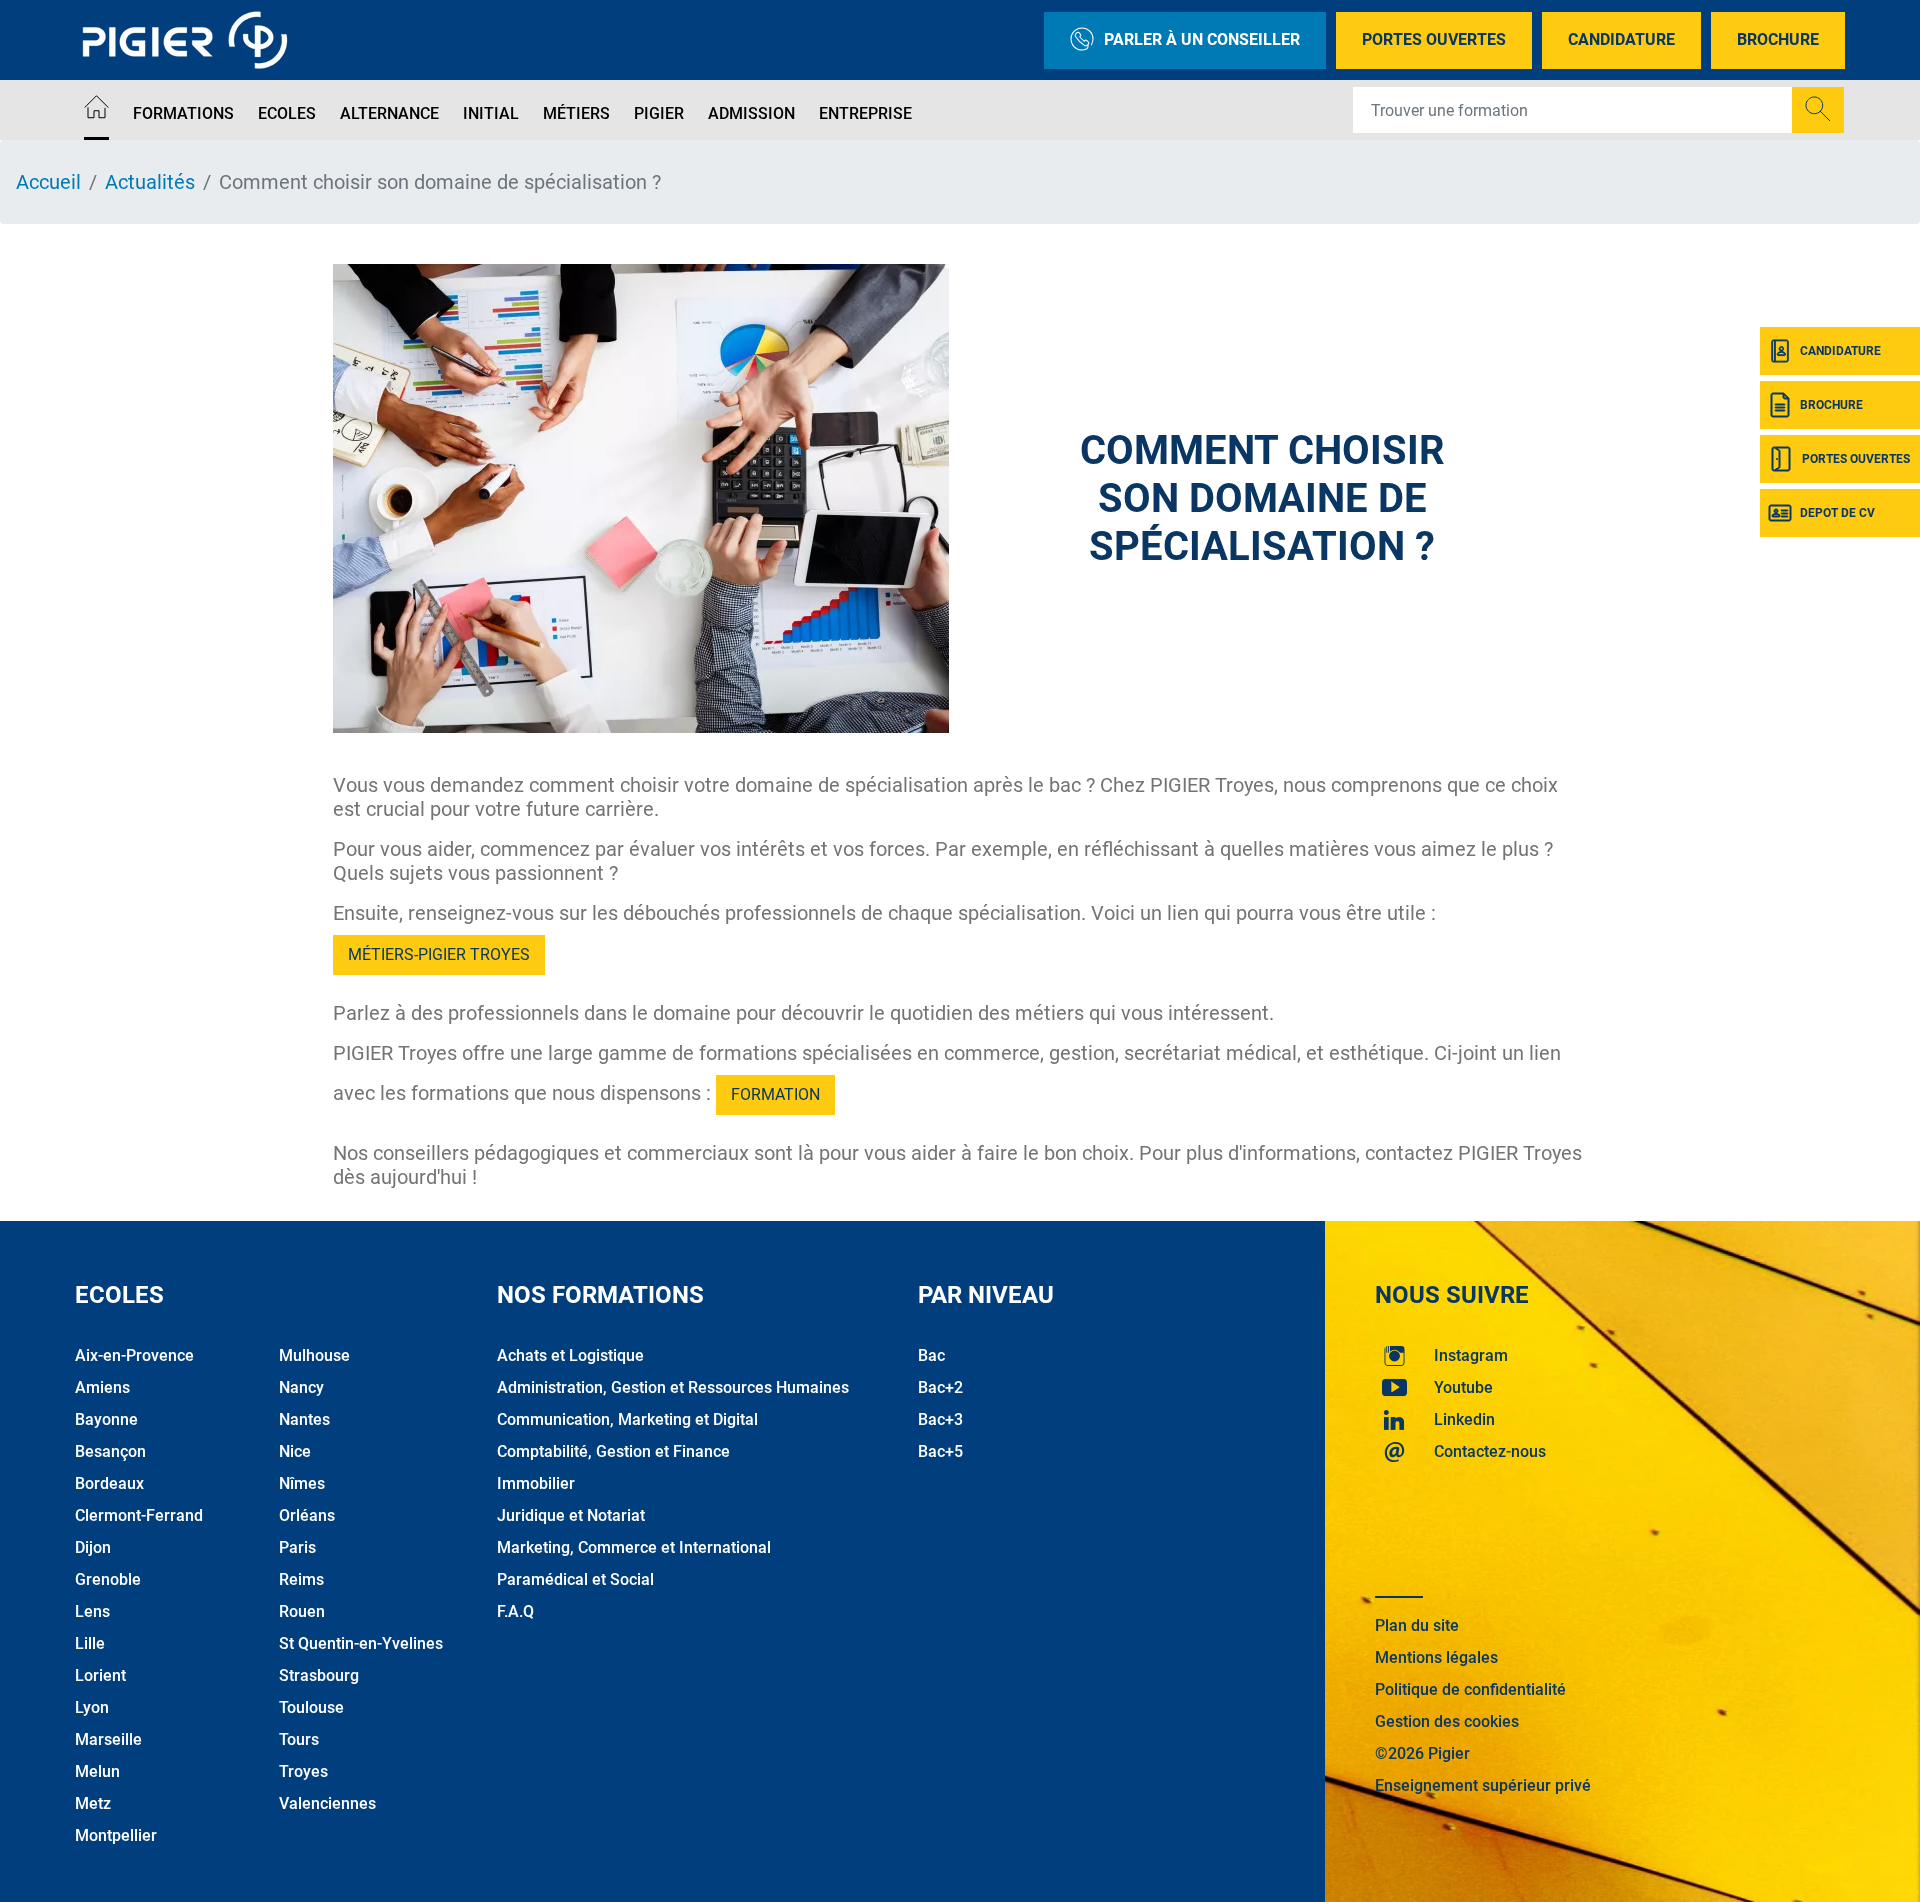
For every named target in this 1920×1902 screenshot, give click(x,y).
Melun (97, 1771)
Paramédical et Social (575, 1579)
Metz (93, 1803)
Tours (299, 1739)
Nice (295, 1451)
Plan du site (1417, 1625)
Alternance (389, 113)
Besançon (110, 1451)
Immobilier (536, 1483)
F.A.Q (515, 1611)
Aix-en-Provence (134, 1355)
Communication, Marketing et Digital (627, 1419)
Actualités (150, 182)
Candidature (1621, 39)
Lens (92, 1611)
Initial (491, 113)
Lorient (100, 1675)
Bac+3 (940, 1419)
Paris (297, 1547)
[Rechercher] (1818, 110)
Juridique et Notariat (571, 1515)
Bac (931, 1355)
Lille (90, 1643)
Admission (751, 113)
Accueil (48, 182)
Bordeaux (109, 1483)
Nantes (304, 1419)
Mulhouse (314, 1355)
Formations (183, 113)
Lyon (92, 1707)
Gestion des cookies (1447, 1721)
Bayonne (106, 1419)
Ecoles (287, 113)
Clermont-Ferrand (139, 1515)
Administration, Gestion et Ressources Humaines (673, 1387)
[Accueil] (96, 110)
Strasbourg (319, 1675)
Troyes (303, 1771)
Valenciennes (327, 1803)
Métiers (576, 113)
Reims (301, 1579)
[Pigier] (190, 40)
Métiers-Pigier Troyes (439, 954)
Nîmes (302, 1483)
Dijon (93, 1547)
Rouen (302, 1611)
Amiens (102, 1387)
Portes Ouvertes (1434, 39)
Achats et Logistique (570, 1355)
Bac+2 (940, 1387)
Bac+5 (940, 1451)
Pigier (659, 113)
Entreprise (865, 113)
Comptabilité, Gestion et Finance (613, 1451)
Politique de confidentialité (1470, 1689)
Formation (775, 1094)
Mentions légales (1436, 1657)
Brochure (1778, 39)
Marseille (108, 1739)
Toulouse (311, 1707)
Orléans (307, 1515)
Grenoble (108, 1579)
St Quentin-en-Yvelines (361, 1643)
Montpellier (116, 1835)
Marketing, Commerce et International (634, 1547)
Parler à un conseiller (1202, 39)
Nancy (301, 1387)
